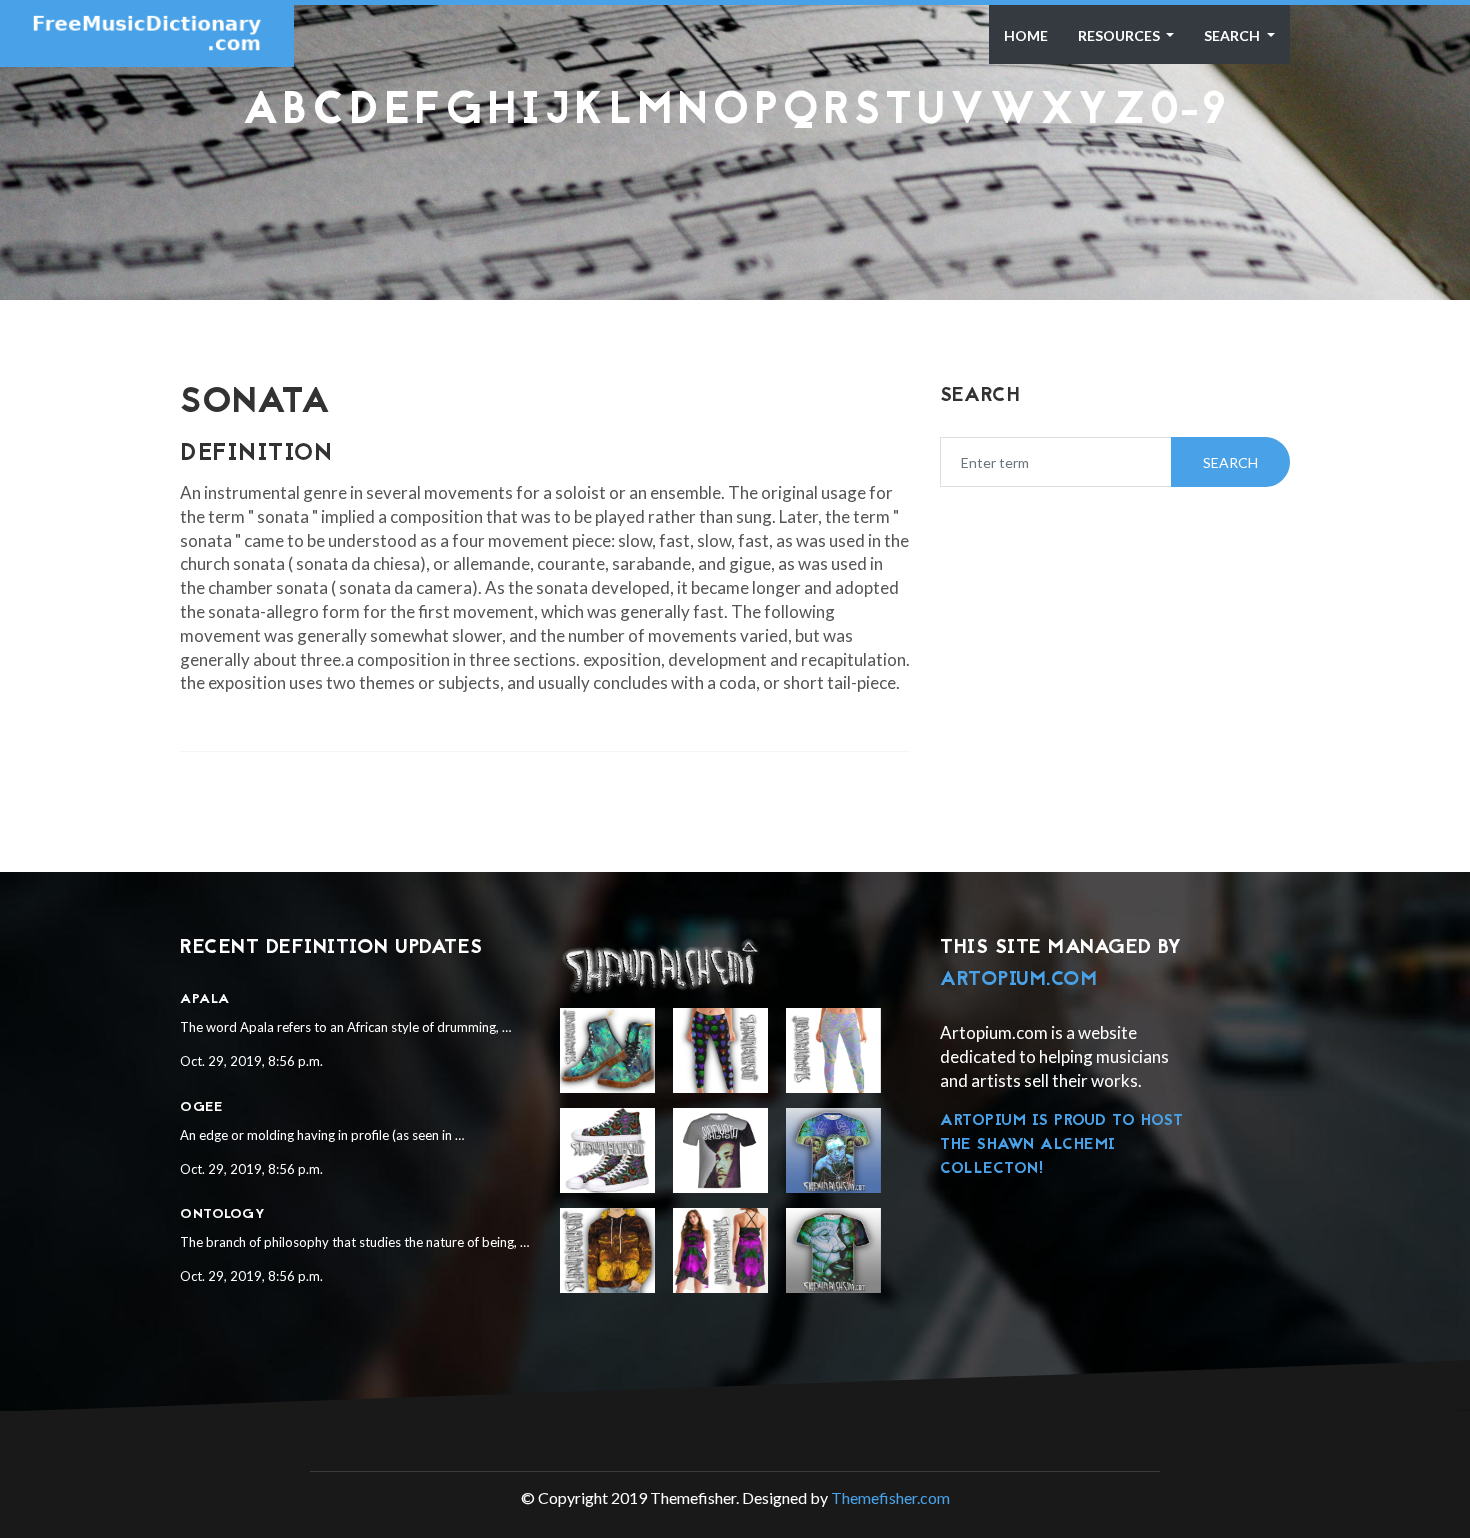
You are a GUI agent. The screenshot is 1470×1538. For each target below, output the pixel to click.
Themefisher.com (890, 1497)
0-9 (1189, 112)
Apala (205, 999)
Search (1233, 35)
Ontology (222, 1214)
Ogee (201, 1107)
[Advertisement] (735, 185)
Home (1026, 35)
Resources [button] (1120, 35)
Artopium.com (1018, 980)
